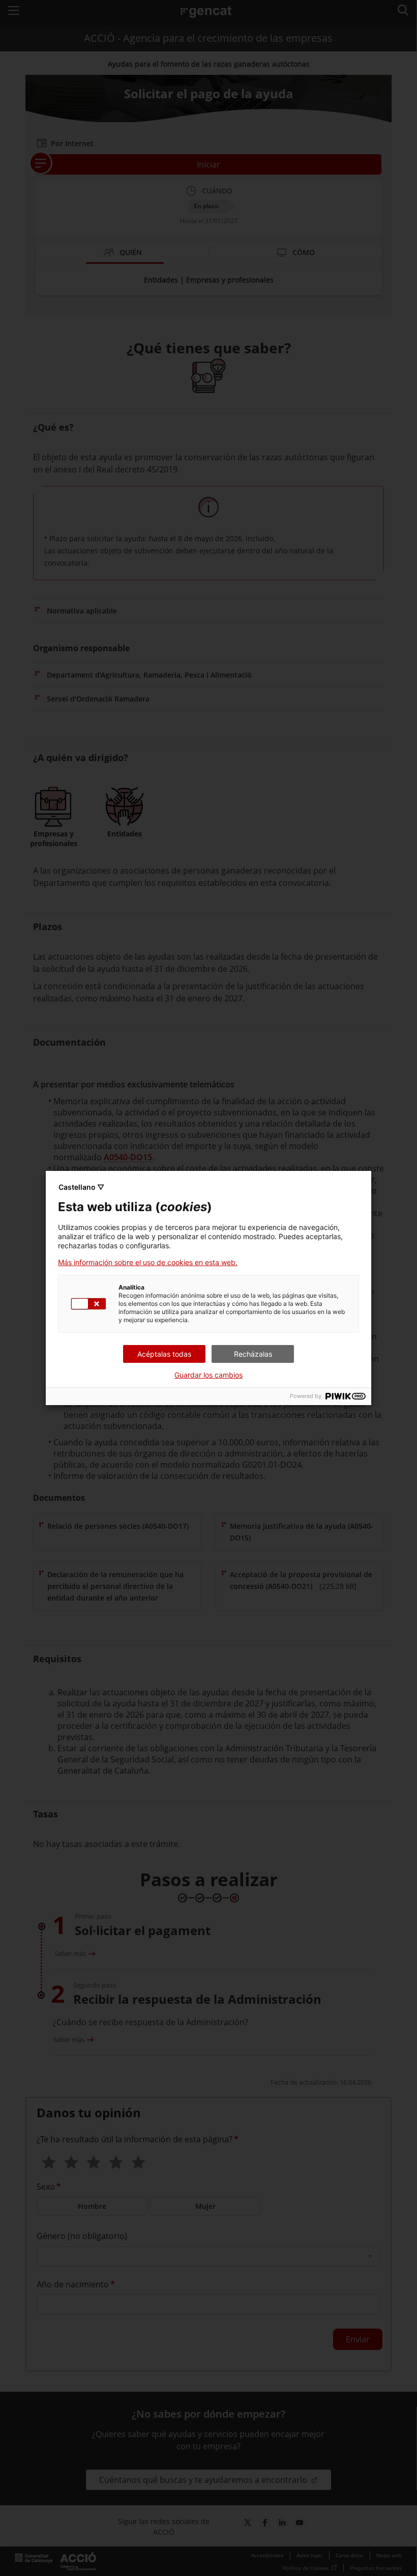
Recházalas (253, 1354)
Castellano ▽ (81, 1187)
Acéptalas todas (164, 1354)
